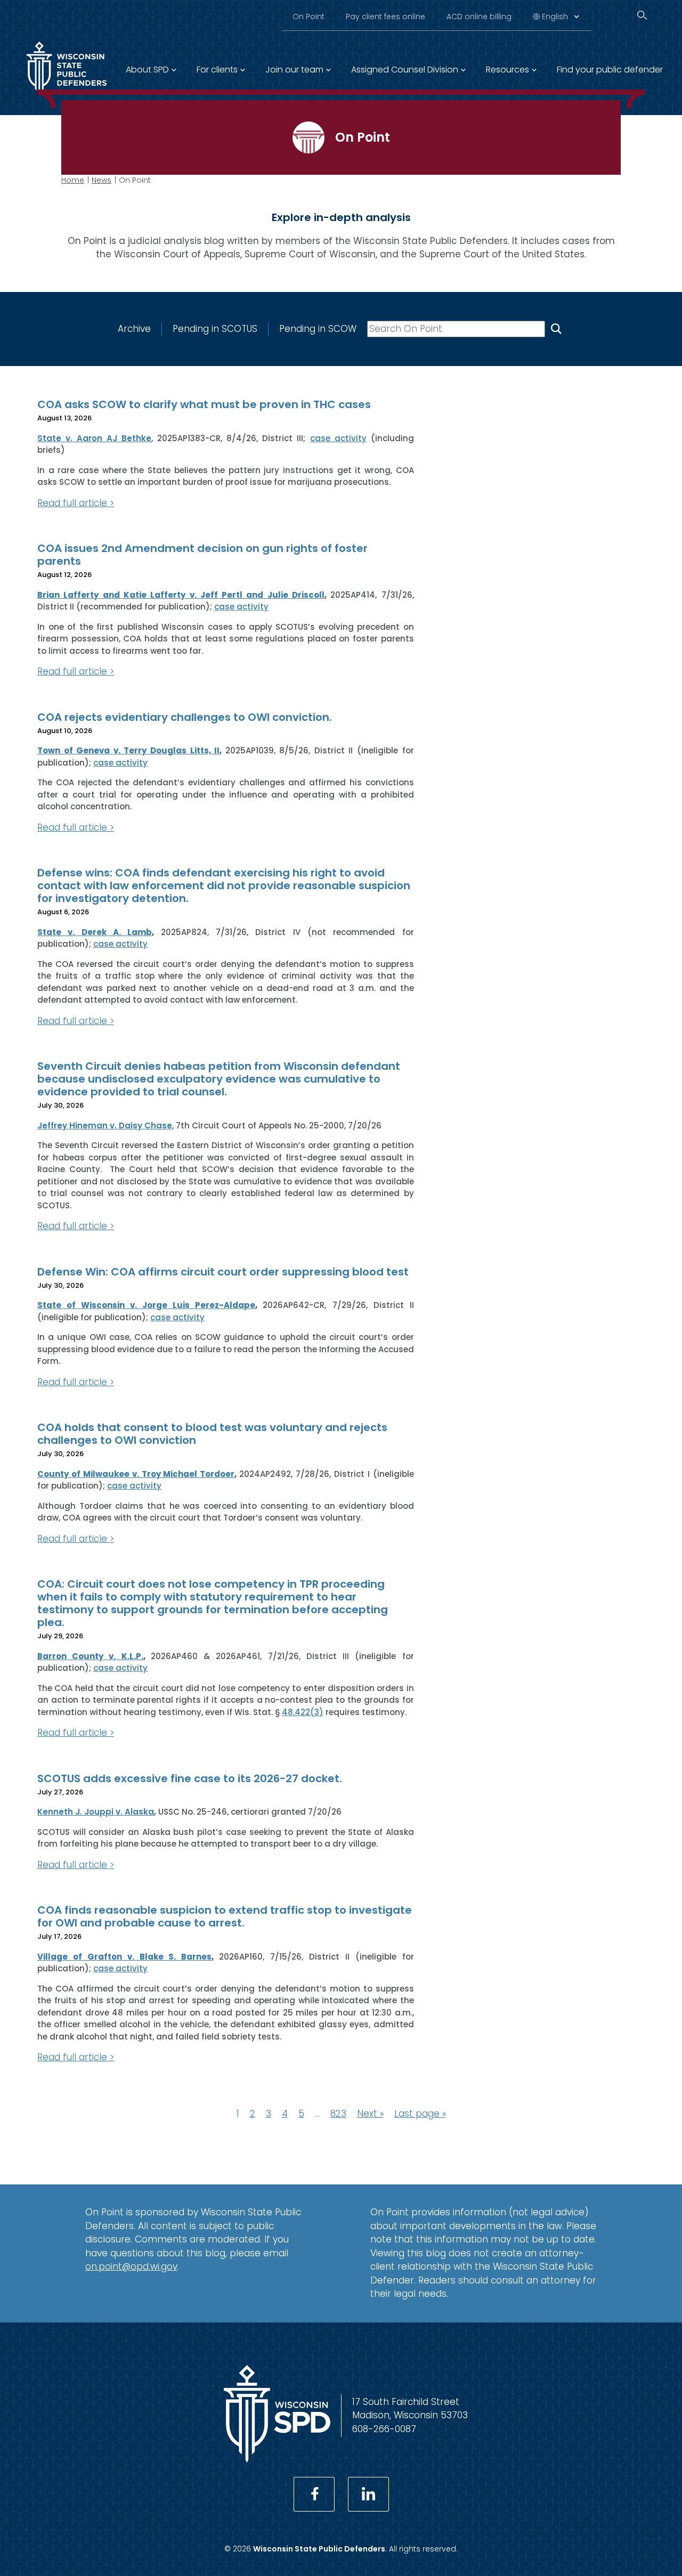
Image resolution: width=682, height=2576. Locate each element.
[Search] (642, 15)
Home (73, 180)
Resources (508, 70)
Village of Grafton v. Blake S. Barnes (124, 1957)
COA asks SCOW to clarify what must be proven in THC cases (204, 404)
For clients (217, 70)
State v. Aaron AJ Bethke (94, 438)
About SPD (147, 70)
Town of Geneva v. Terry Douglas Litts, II (128, 750)
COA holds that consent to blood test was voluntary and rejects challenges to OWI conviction (212, 1434)
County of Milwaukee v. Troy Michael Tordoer (136, 1474)
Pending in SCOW (318, 329)
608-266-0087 (384, 2429)
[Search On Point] (556, 329)
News (102, 180)
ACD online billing (479, 17)
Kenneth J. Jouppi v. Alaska (96, 1812)
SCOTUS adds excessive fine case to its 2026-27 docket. (190, 1778)
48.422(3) (303, 1712)
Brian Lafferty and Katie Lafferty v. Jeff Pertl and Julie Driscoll (181, 595)
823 (338, 2114)
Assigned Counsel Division (405, 70)
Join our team (294, 70)
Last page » (420, 2114)
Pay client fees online (385, 17)
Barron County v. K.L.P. (90, 1656)
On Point (308, 17)
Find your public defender (610, 70)
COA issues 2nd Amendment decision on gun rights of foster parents (202, 555)
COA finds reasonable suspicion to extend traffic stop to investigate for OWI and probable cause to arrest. (225, 1916)
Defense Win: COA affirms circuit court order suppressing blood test (223, 1272)
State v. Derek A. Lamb (95, 932)
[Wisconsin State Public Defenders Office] (277, 2459)
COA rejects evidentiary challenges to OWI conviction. (185, 717)
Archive (134, 329)
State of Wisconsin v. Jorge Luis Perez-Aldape (146, 1305)
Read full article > (76, 503)
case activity (338, 438)
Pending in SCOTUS (215, 329)
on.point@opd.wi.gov (131, 2266)
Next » (370, 2114)
